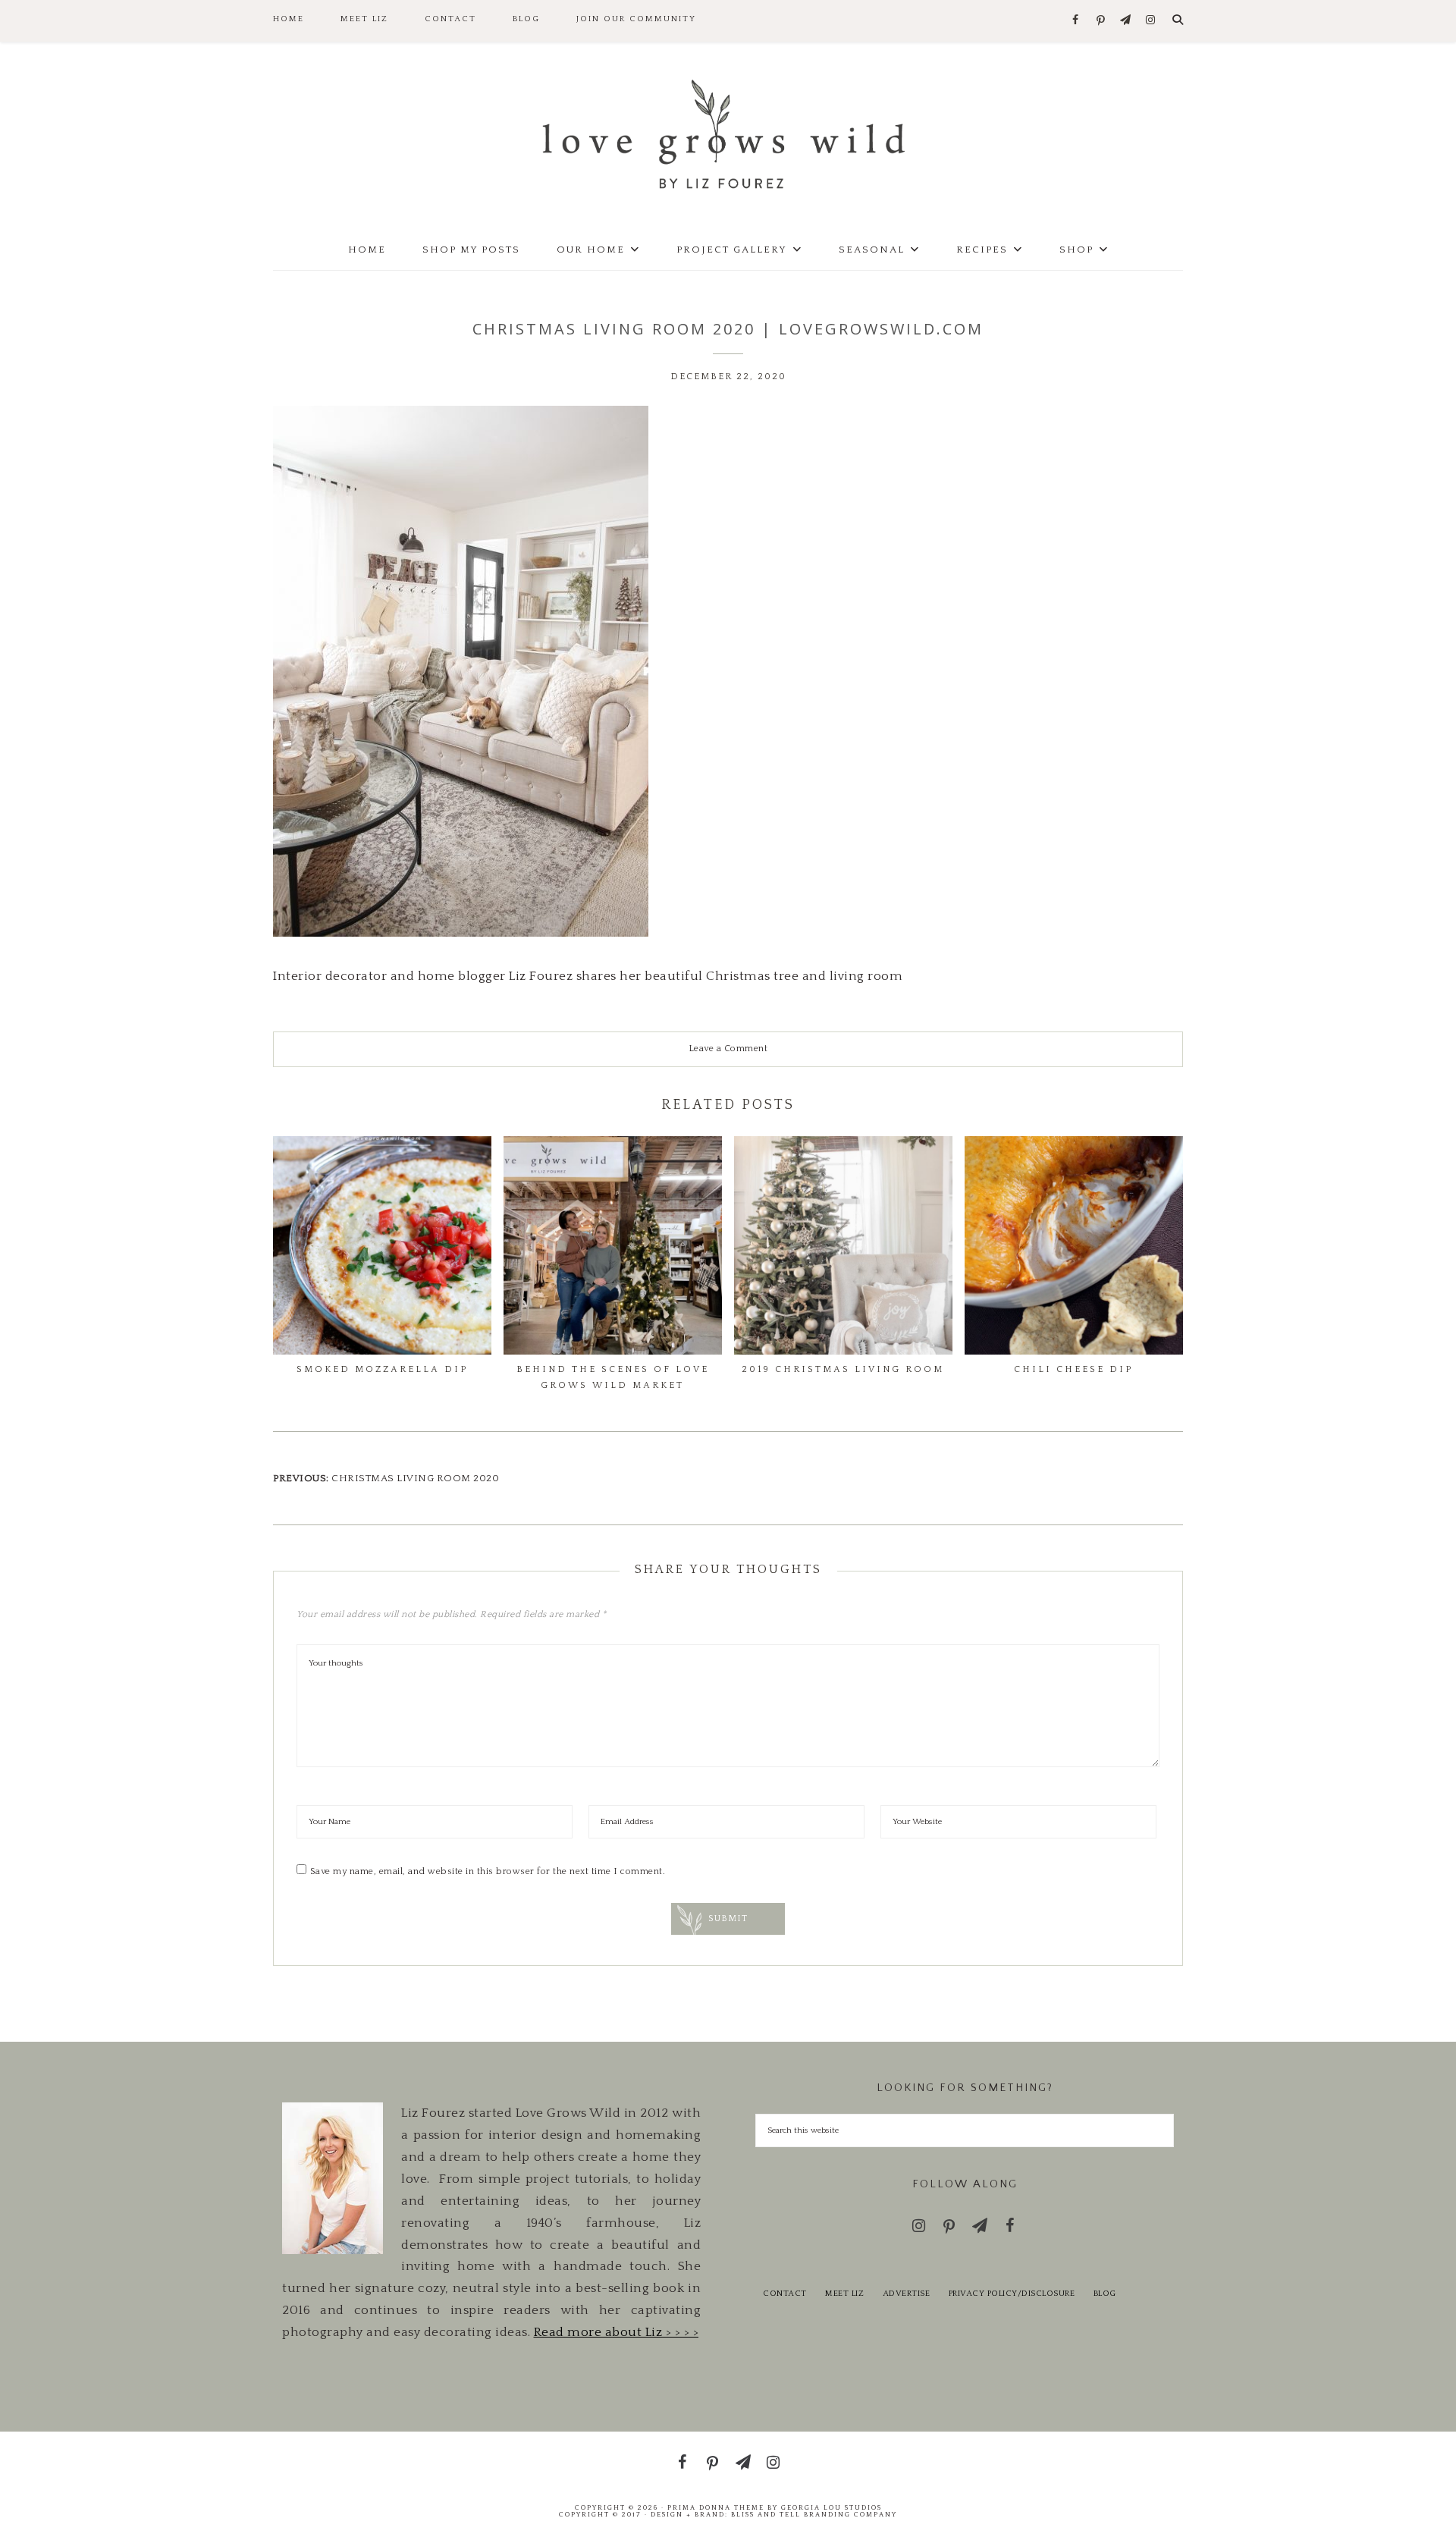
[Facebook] (1076, 21)
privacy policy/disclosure (1012, 2294)
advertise (907, 2294)
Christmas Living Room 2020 (415, 1478)
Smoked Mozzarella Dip (382, 1369)
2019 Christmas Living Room (843, 1369)
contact (785, 2294)
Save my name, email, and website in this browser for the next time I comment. (488, 1871)
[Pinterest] (1101, 21)
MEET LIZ (844, 2294)
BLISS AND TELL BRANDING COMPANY (814, 2514)
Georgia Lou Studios (832, 2507)
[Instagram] (1151, 21)
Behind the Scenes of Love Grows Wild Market (613, 1377)
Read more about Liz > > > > (617, 2332)
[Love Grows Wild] (728, 133)
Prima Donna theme (716, 2507)
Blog (1105, 2294)
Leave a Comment (728, 1049)
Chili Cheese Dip (1073, 1369)
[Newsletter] (1126, 21)
